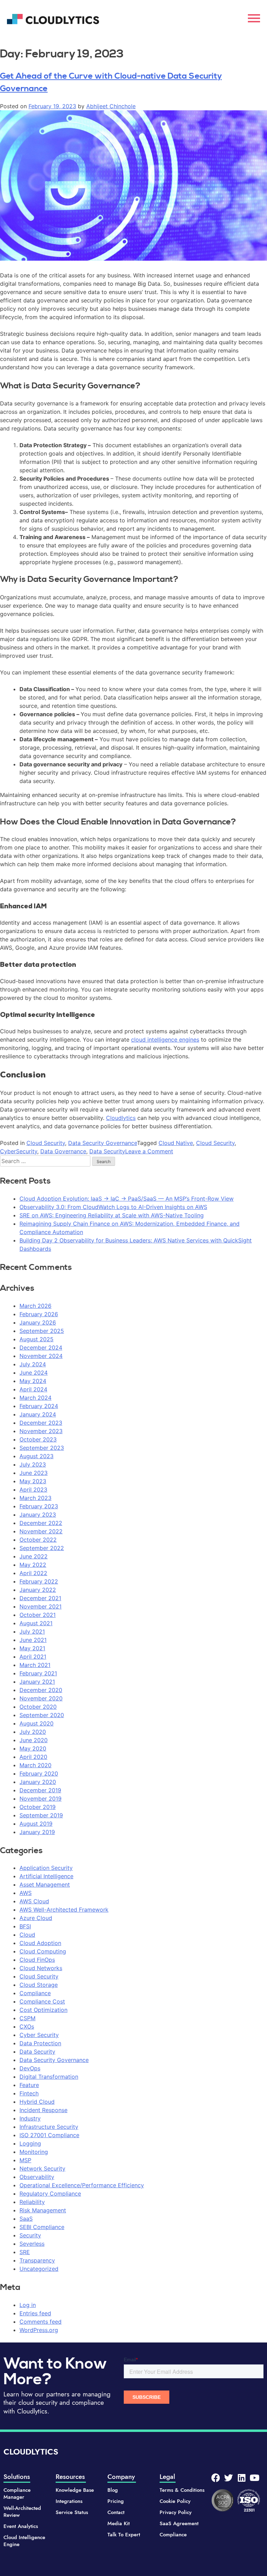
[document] (133, 1288)
